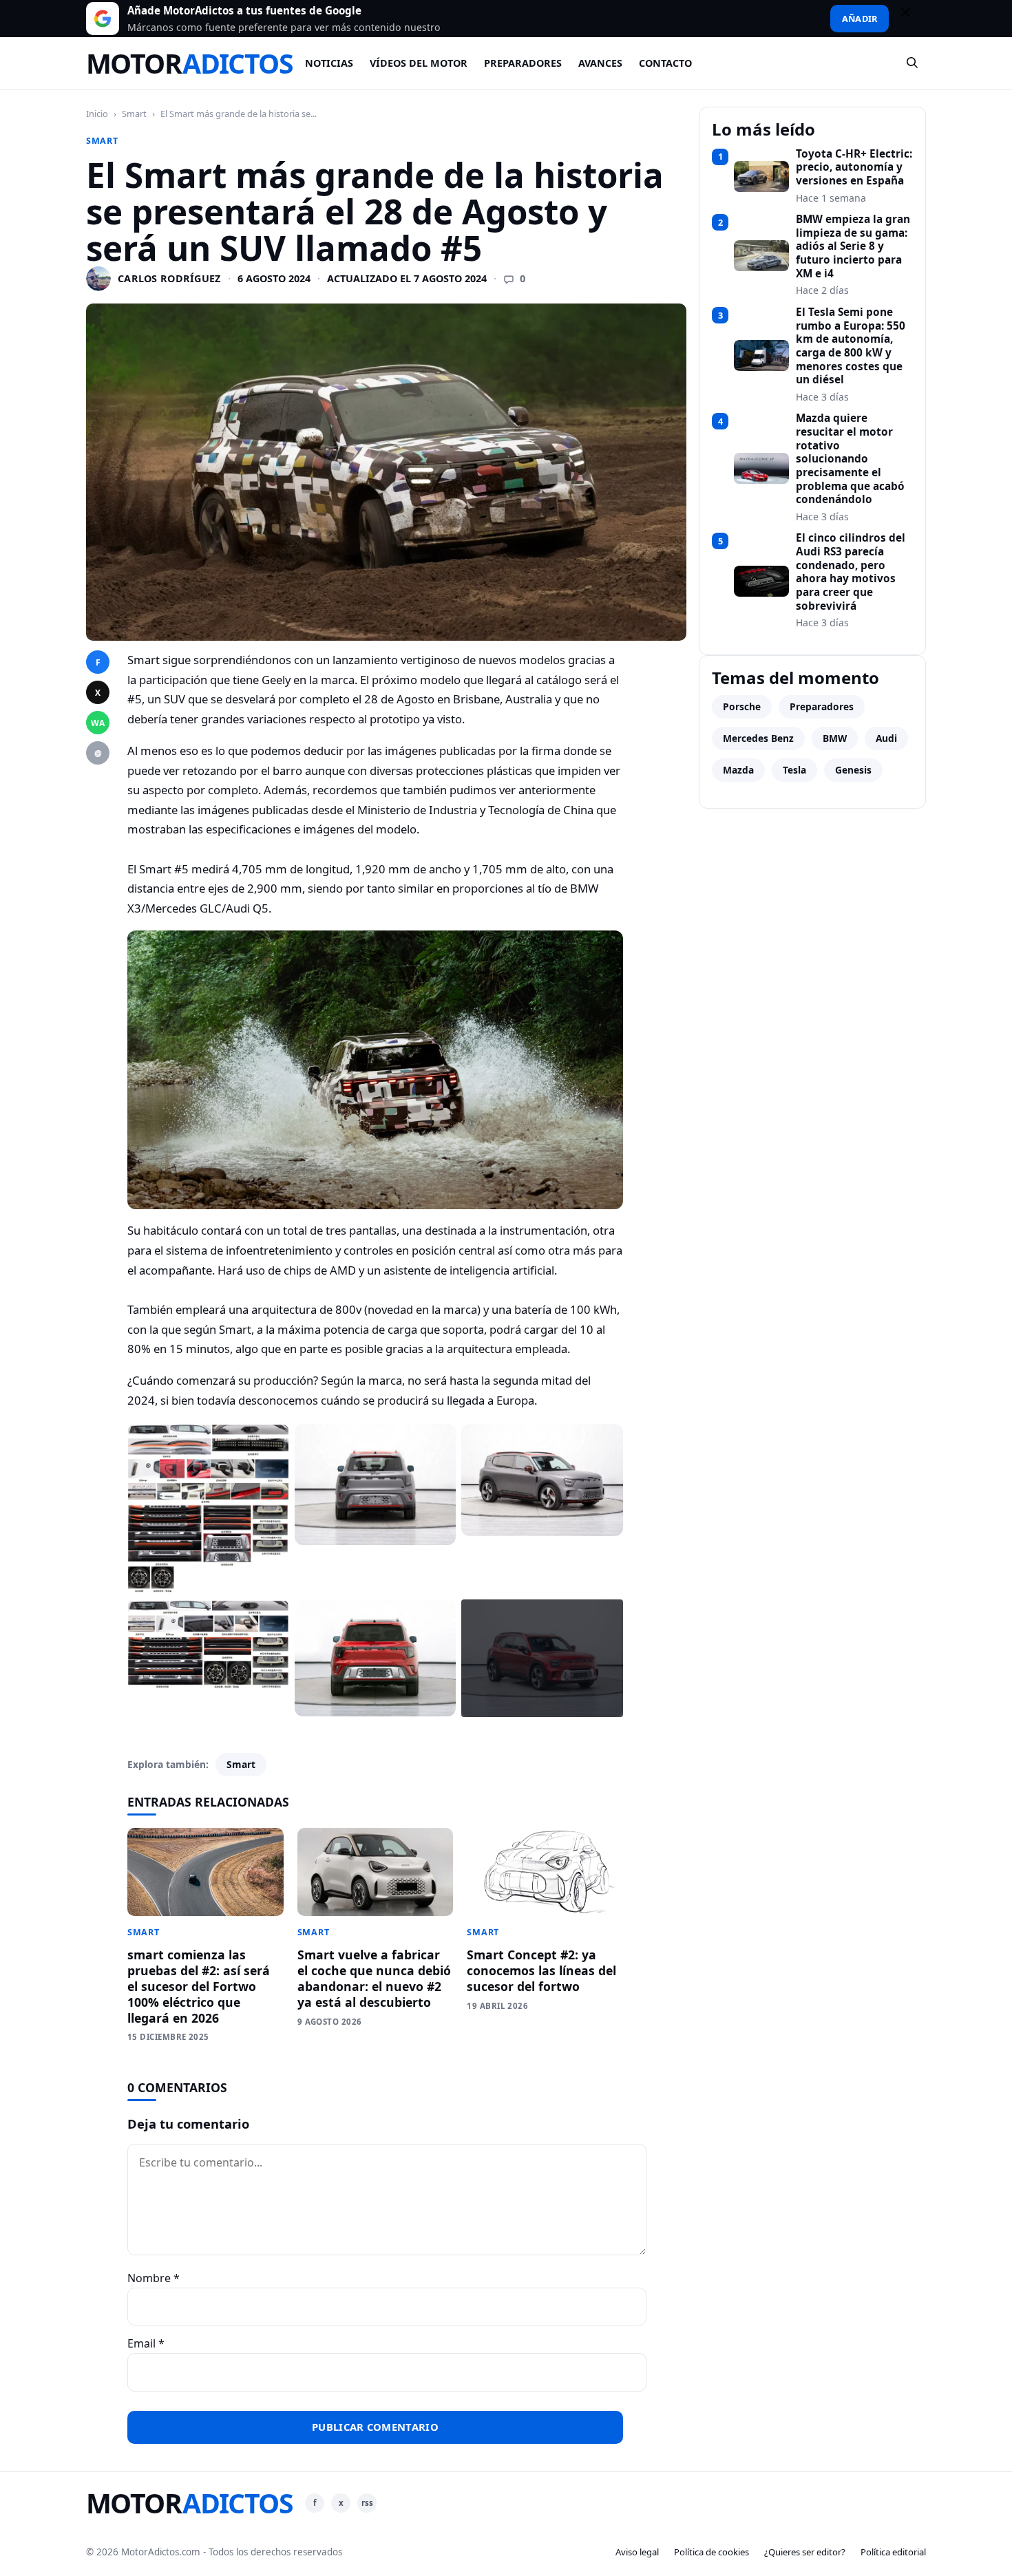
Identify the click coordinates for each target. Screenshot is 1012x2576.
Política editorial (893, 2552)
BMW (835, 738)
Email (146, 2343)
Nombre (154, 2278)
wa (98, 723)
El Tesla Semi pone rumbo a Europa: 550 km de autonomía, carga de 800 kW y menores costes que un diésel (851, 346)
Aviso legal (637, 2552)
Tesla (794, 770)
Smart (134, 114)
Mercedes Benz (758, 738)
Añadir (860, 19)
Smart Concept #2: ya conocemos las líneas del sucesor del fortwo (541, 1970)
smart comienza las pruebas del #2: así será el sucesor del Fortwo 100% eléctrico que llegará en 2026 (199, 1986)
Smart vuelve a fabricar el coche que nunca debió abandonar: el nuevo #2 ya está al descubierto (374, 1978)
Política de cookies (711, 2552)
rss (367, 2503)
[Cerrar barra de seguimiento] (911, 19)
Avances (600, 63)
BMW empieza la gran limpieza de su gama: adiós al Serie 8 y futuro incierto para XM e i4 (853, 246)
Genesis (853, 770)
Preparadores (523, 63)
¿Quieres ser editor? (805, 2552)
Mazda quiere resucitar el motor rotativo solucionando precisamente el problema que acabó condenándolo (850, 459)
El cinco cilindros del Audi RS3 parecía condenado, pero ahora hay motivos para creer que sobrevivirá (851, 572)
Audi (886, 738)
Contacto (665, 63)
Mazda (738, 770)
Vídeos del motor (419, 63)
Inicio (97, 114)
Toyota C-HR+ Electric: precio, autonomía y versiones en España (854, 168)
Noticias (329, 63)
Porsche (742, 706)
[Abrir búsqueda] (913, 63)
